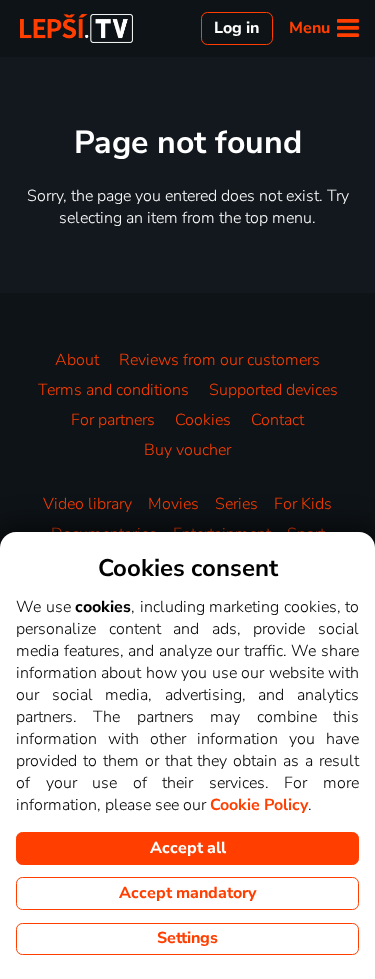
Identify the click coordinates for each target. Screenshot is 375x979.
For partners (113, 420)
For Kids (303, 504)
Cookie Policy (259, 805)
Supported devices (273, 390)
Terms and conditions (113, 390)
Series (236, 504)
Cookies (203, 420)
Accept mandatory (187, 893)
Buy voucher (187, 450)
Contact (277, 420)
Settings (187, 938)
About (77, 360)
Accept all (188, 848)
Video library (87, 504)
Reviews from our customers (219, 360)
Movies (173, 504)
